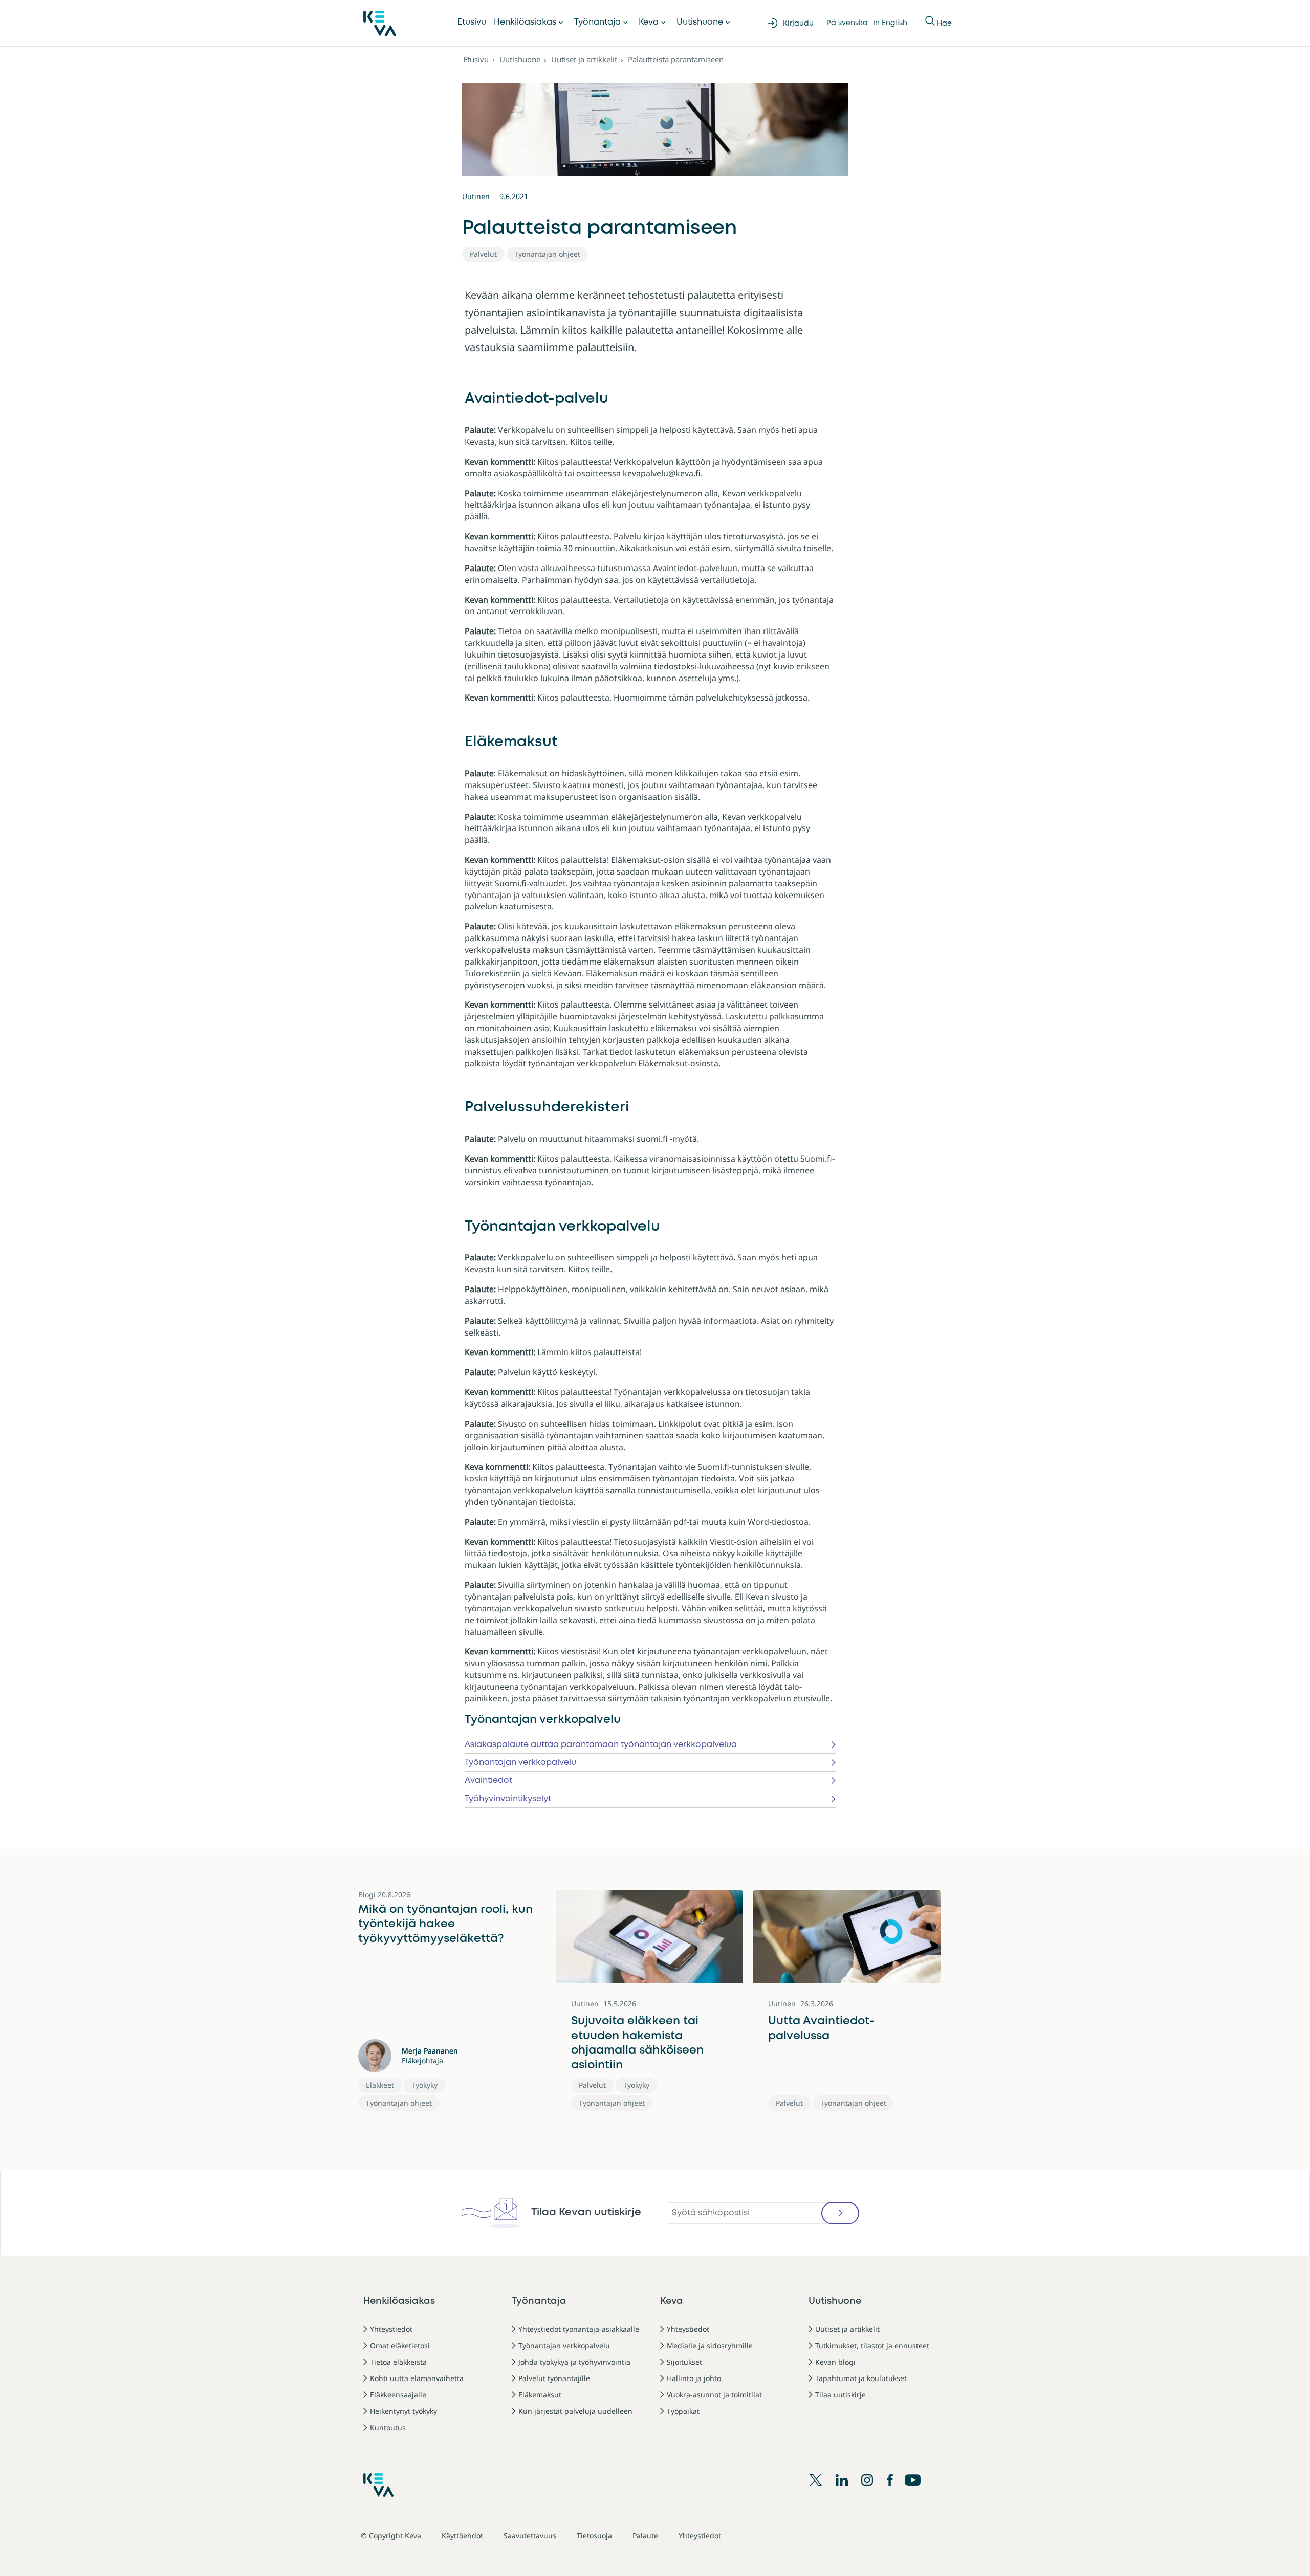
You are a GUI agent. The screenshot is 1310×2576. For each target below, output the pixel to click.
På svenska (847, 23)
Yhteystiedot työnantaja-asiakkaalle (579, 2329)
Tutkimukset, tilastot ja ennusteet (872, 2345)
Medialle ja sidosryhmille (710, 2345)
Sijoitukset (684, 2362)
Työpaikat (683, 2411)
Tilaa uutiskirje (840, 2395)
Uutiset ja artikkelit (584, 59)
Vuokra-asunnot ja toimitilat (714, 2395)
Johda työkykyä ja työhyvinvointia (574, 2362)
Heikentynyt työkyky (403, 2411)
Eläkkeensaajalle (398, 2395)
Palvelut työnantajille (554, 2378)
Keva (649, 22)
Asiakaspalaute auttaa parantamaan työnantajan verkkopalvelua (601, 1745)
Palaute (645, 2535)
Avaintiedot (488, 1781)
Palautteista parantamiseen (676, 59)
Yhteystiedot (391, 2329)
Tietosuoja (594, 2535)
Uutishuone (700, 22)
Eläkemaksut (540, 2395)
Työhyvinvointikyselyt (508, 1799)
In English (890, 23)
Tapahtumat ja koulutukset (861, 2378)
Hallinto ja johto (694, 2378)
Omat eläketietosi (400, 2345)
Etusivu (472, 22)
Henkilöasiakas (525, 22)
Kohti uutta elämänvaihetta (417, 2378)
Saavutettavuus (530, 2535)
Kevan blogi (835, 2362)
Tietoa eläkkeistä (398, 2362)
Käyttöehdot (462, 2535)
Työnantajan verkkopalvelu (520, 1763)
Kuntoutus (388, 2427)
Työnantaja (597, 22)
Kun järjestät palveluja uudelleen (575, 2411)
